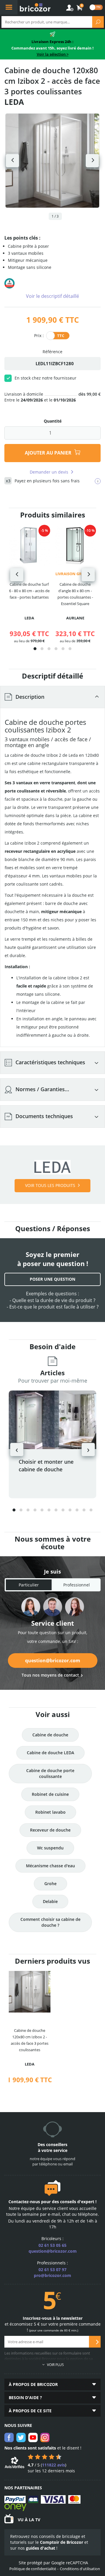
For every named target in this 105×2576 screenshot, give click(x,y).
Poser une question (52, 1279)
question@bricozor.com (53, 1661)
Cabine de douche (50, 1735)
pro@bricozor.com (52, 2275)
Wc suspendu (50, 1848)
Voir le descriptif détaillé (52, 296)
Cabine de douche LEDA (50, 1753)
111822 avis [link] (54, 2465)
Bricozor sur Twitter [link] (21, 2437)
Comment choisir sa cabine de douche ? (50, 1922)
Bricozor (35, 7)
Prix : (39, 335)
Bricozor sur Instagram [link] (45, 2437)
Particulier (29, 1585)
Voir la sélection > (53, 54)
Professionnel (77, 1585)
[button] (35, 649)
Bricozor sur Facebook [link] (9, 2437)
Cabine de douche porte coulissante (50, 1773)
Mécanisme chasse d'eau (50, 1866)
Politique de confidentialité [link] (33, 2569)
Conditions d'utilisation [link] (80, 2569)
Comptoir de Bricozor (62, 2542)
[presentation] (17, 575)
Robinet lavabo (50, 1812)
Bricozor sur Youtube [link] (33, 2437)
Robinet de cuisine (50, 1794)
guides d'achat (41, 2548)
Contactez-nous (24, 2202)
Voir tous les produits (50, 1185)
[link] (80, 8)
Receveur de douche (50, 1830)
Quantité (53, 421)
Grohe (50, 1884)
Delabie (50, 1901)
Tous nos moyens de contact (50, 1675)
